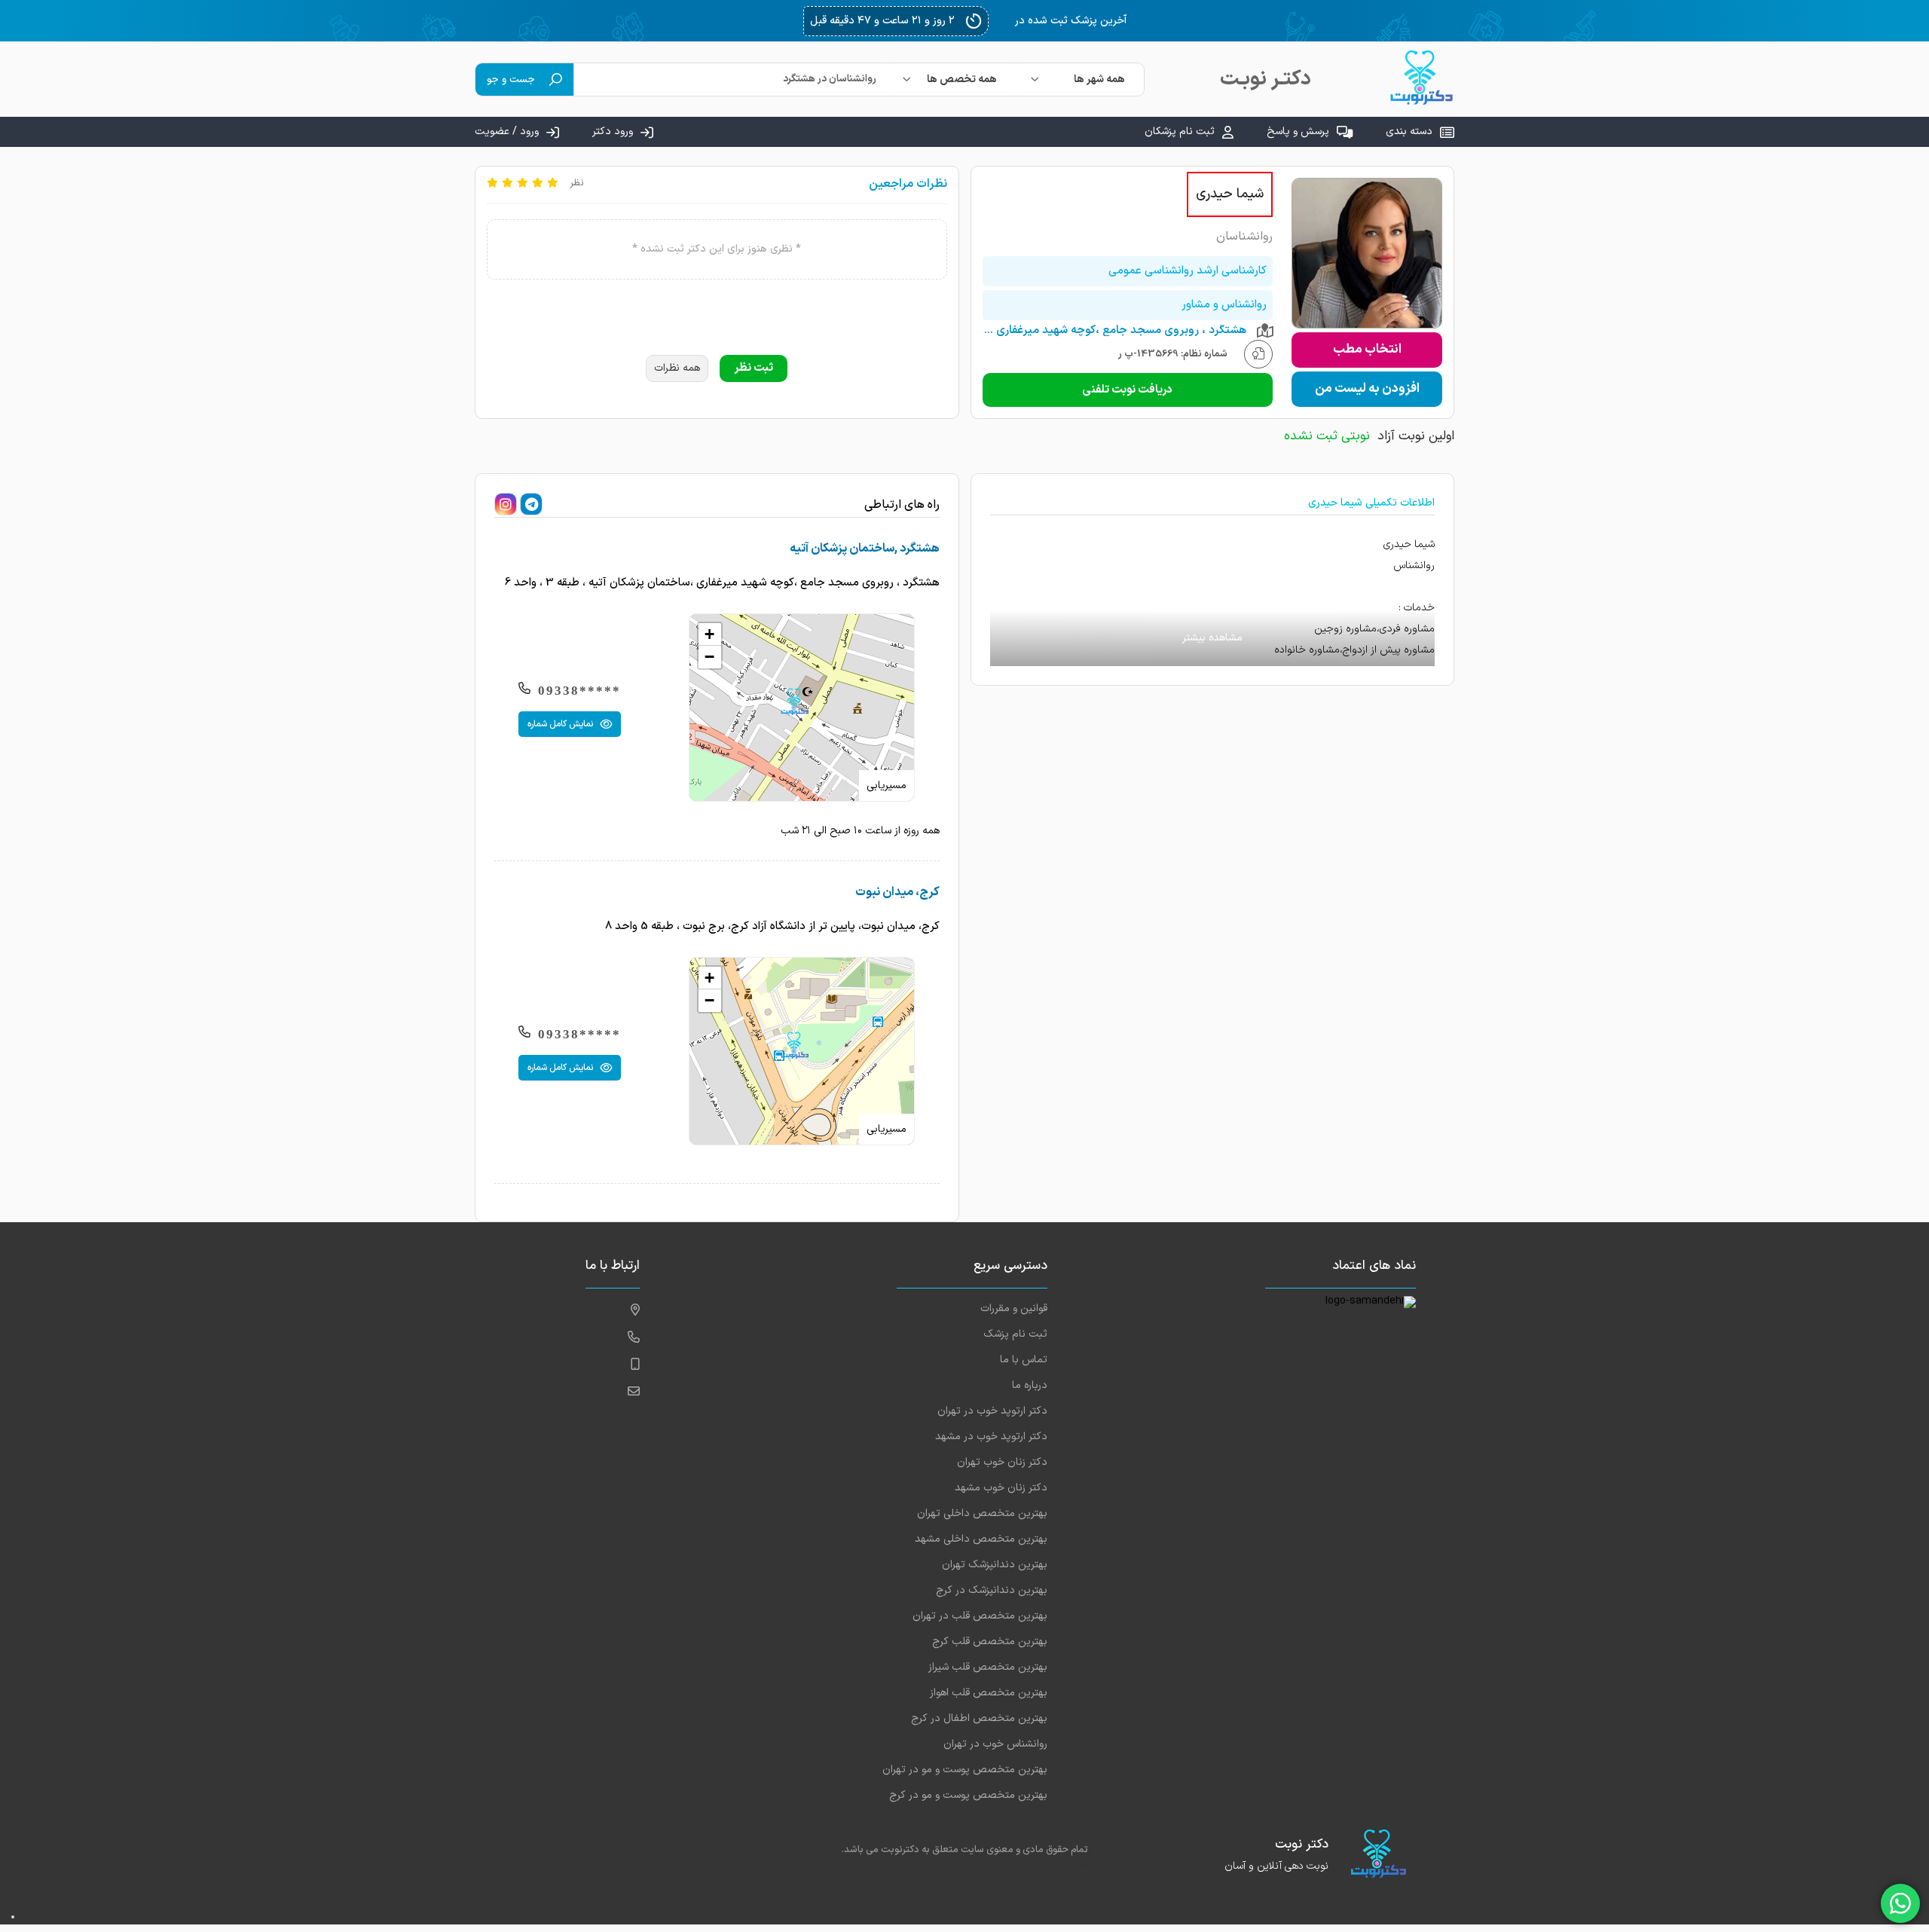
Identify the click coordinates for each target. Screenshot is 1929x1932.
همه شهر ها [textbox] (1099, 79)
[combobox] (1080, 79)
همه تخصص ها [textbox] (962, 79)
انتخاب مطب (1367, 350)
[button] (794, 702)
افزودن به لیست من (1367, 389)
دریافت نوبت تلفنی (1127, 390)
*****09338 (579, 691)
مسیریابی (887, 786)
